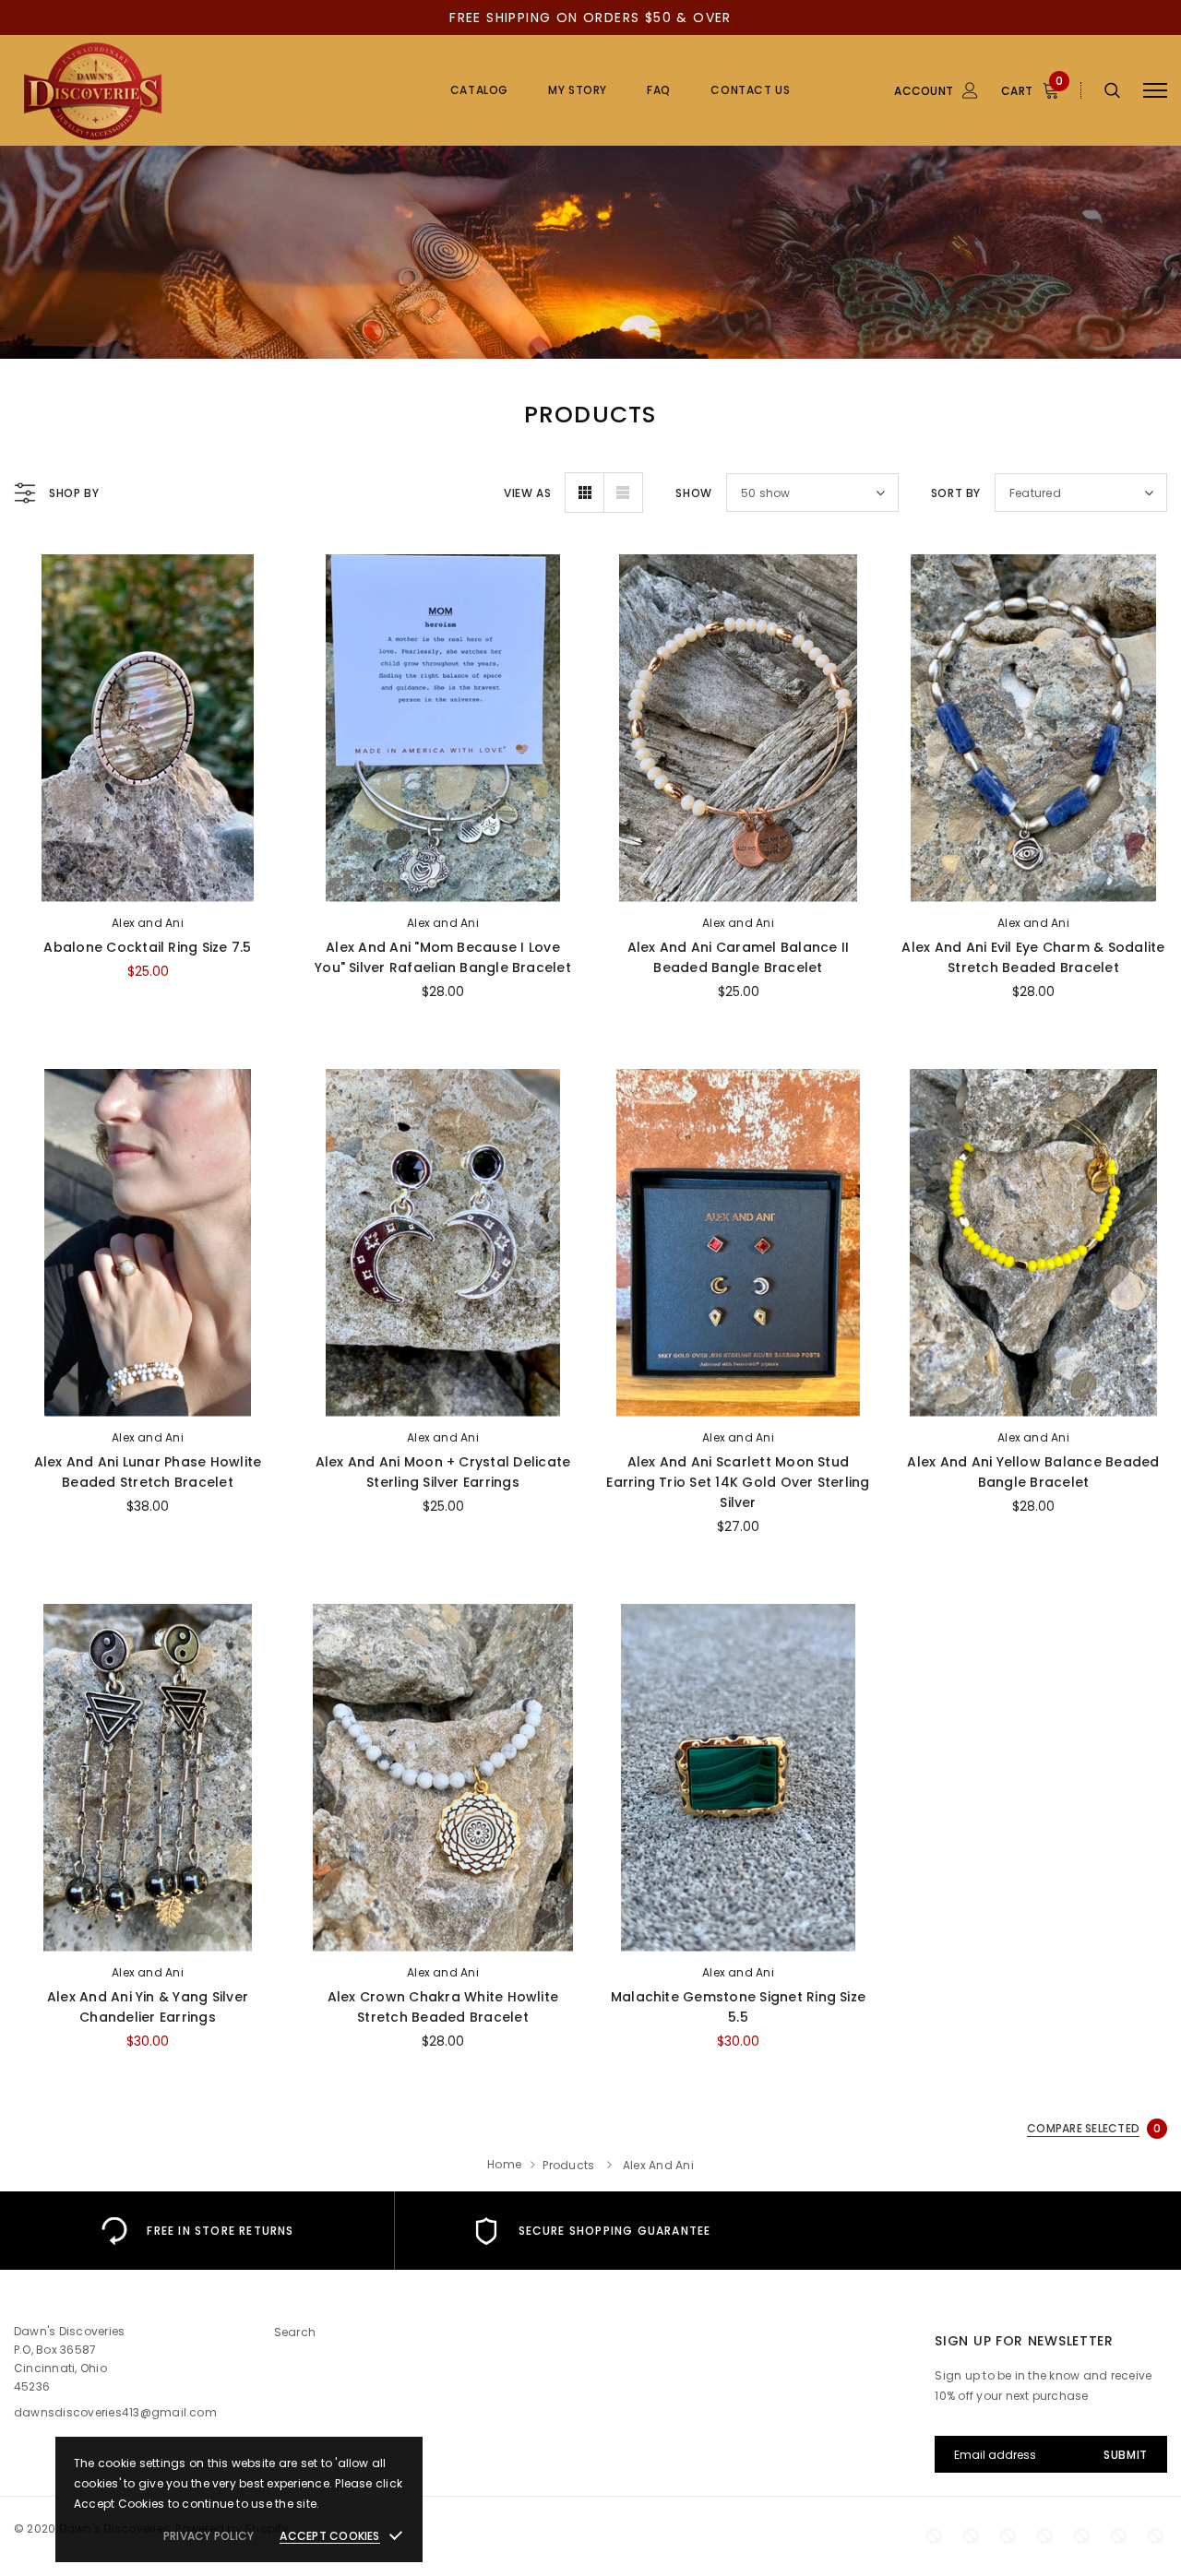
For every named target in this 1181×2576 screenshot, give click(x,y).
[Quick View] (42, 617)
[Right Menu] (1155, 91)
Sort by (956, 493)
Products (568, 2165)
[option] (197, 2231)
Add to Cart (148, 883)
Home (504, 2164)
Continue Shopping (983, 271)
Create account (859, 219)
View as (527, 493)
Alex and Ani (148, 923)
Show (693, 493)
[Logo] (154, 90)
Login (829, 191)
